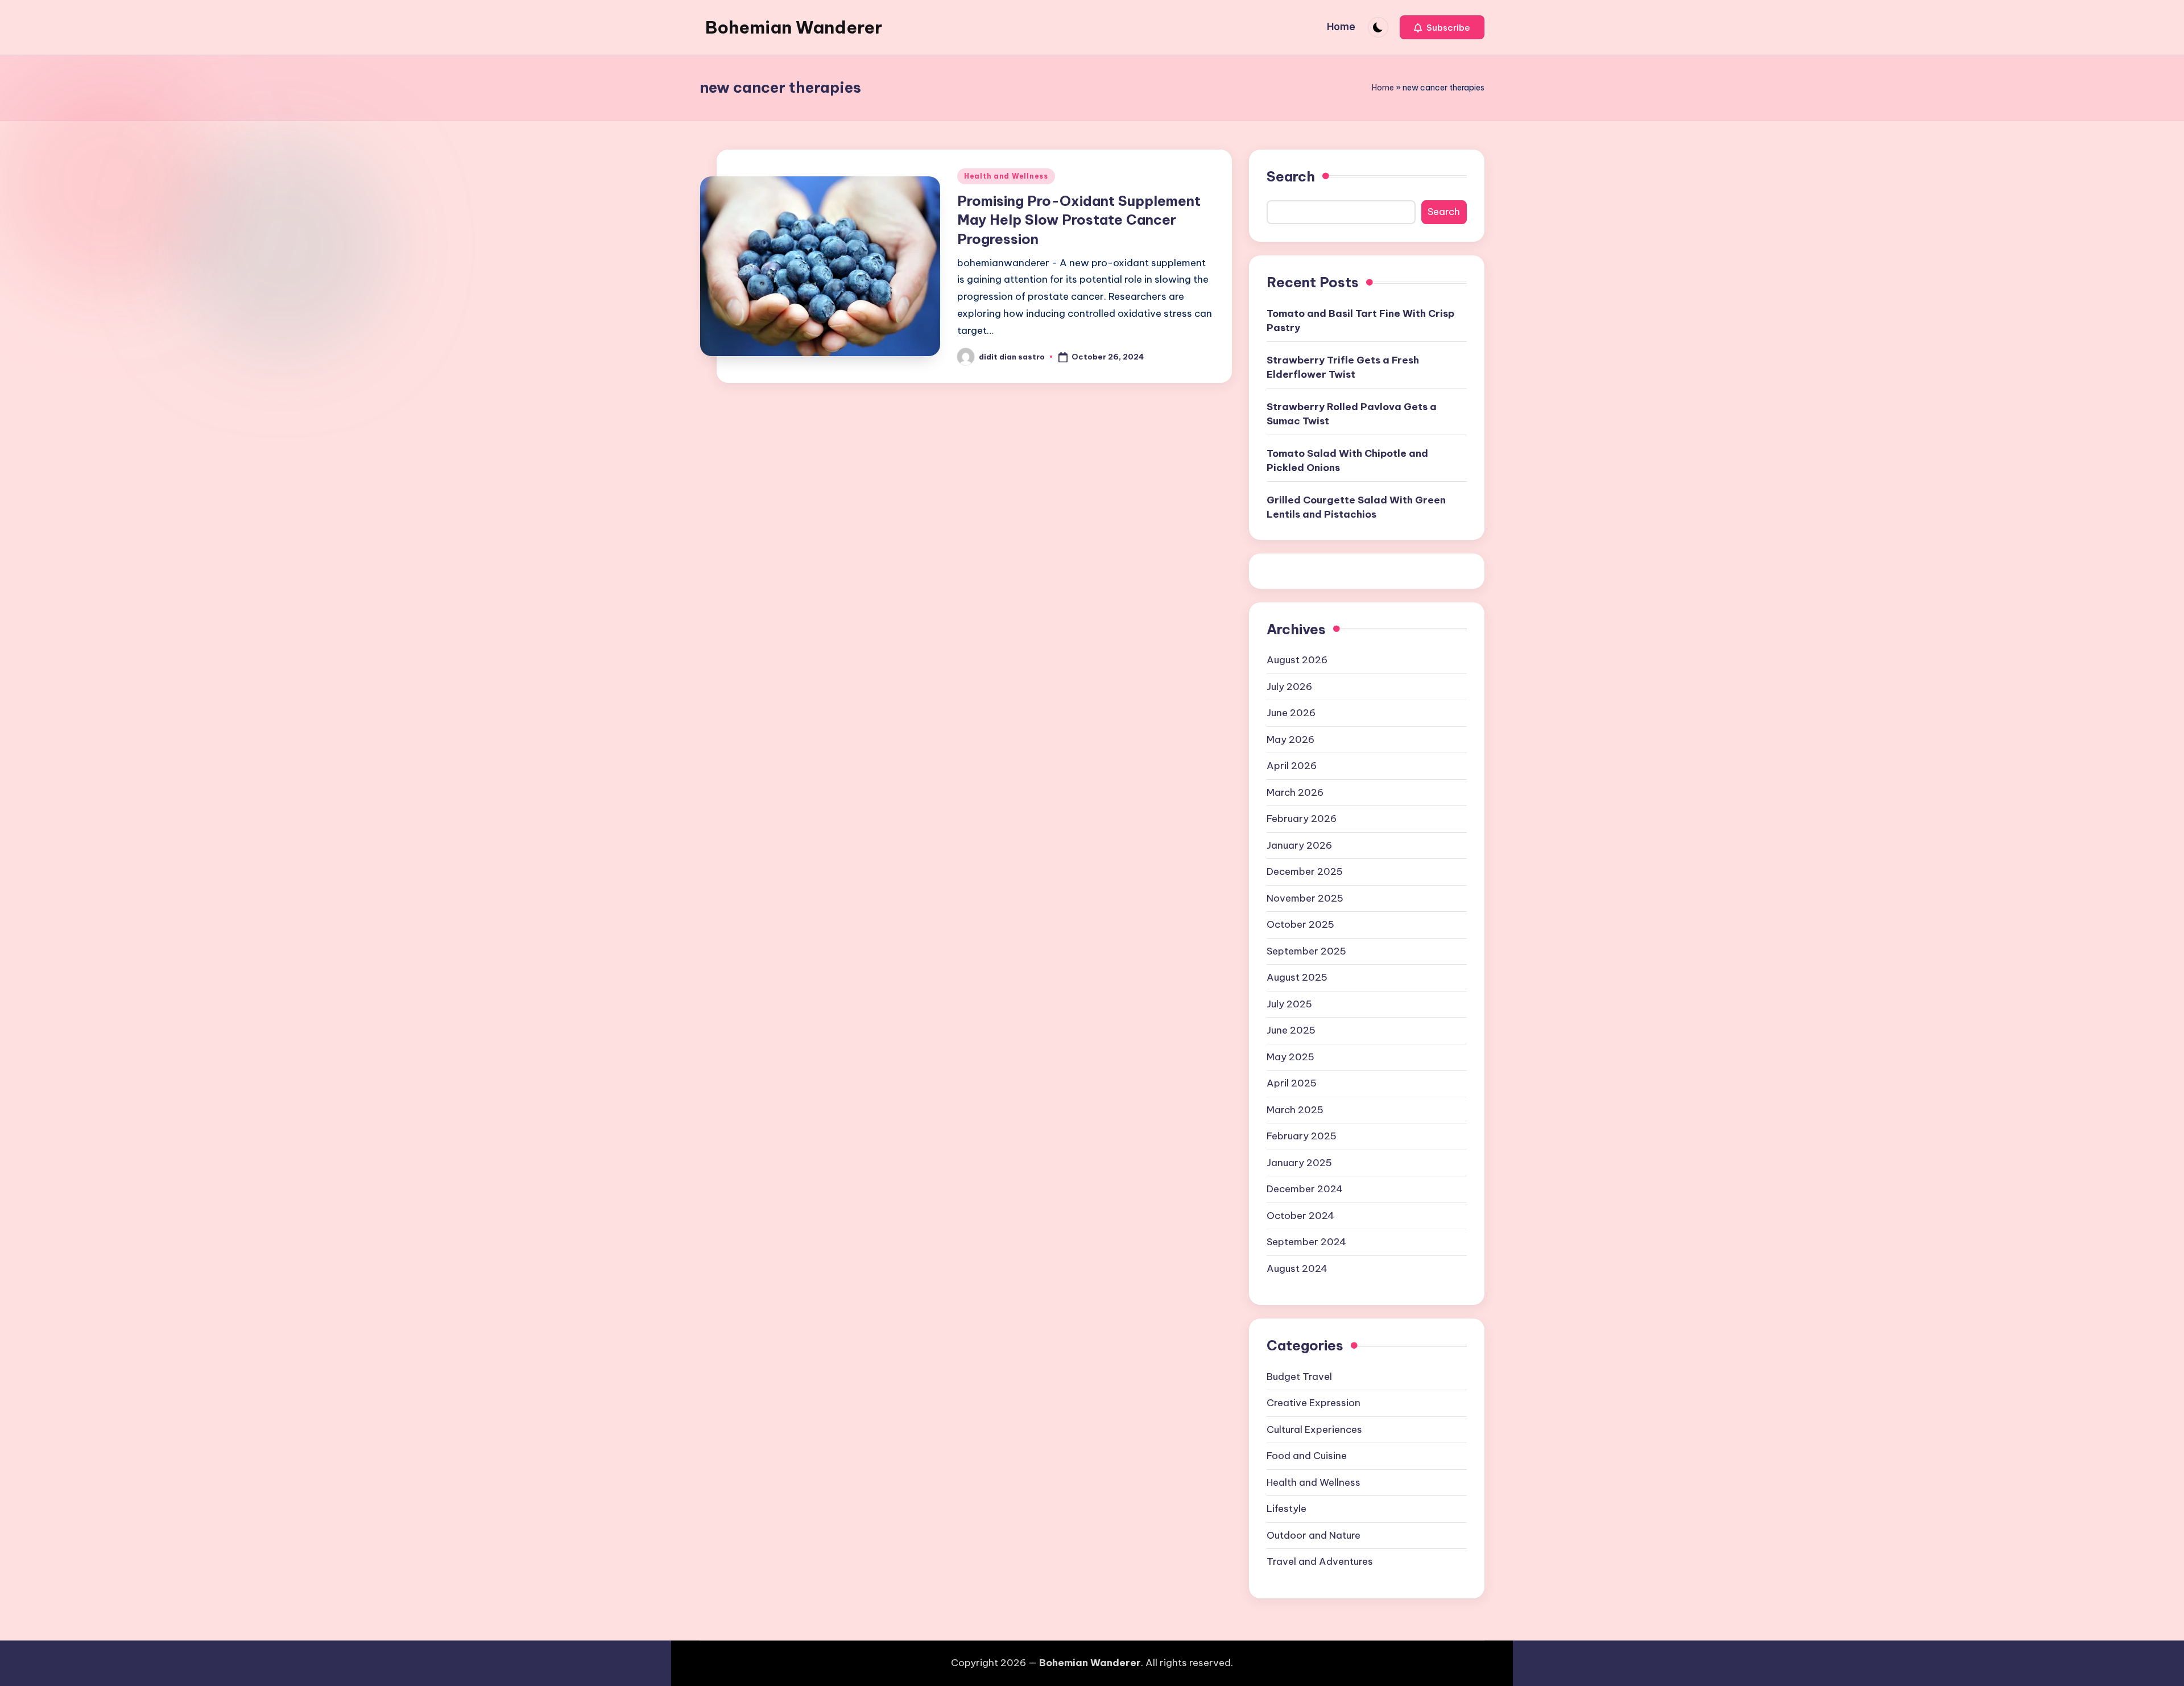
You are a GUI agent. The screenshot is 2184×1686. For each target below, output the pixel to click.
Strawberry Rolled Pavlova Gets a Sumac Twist (1352, 414)
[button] (1442, 27)
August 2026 (1297, 660)
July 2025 (1289, 1004)
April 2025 (1292, 1083)
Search (1291, 176)
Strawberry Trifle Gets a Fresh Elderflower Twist (1343, 367)
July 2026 (1289, 687)
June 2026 (1291, 713)
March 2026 (1295, 792)
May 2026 (1290, 739)
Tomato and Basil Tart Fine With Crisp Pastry (1360, 321)
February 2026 (1302, 819)
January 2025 (1299, 1163)
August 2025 (1297, 977)
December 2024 (1305, 1189)
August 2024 (1297, 1268)
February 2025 (1302, 1136)
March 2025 (1295, 1110)
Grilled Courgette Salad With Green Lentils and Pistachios (1356, 507)
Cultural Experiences (1314, 1429)
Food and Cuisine (1307, 1456)
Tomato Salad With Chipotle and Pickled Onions (1347, 461)
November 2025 (1305, 898)
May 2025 (1290, 1057)
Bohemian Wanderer (794, 27)
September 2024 (1306, 1242)
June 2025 (1291, 1030)
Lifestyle (1287, 1509)
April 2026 (1292, 766)
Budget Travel (1299, 1377)
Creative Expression (1314, 1403)
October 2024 (1300, 1216)
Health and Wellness (1006, 176)
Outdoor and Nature (1314, 1535)
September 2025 (1306, 951)
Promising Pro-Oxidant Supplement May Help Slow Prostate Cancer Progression (1079, 220)
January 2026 (1299, 845)
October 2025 (1300, 924)
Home (1383, 88)
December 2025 (1305, 871)
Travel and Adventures (1320, 1561)
